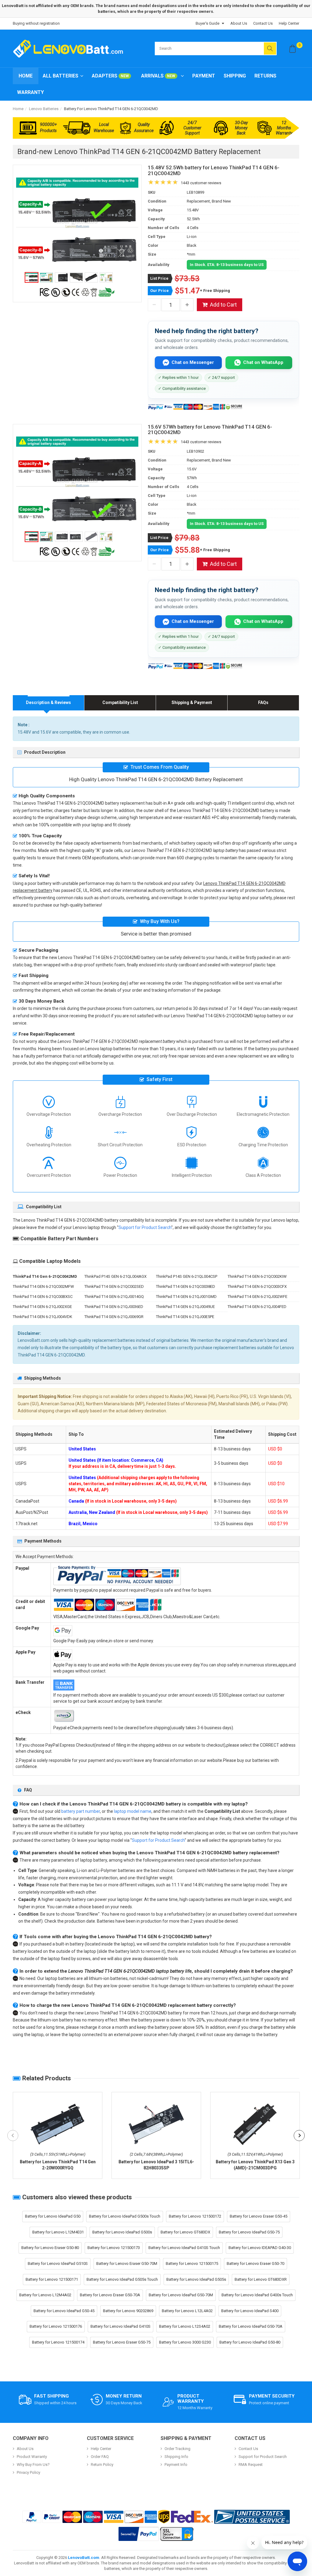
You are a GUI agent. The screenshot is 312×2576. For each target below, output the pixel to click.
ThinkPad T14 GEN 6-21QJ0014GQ (114, 1297)
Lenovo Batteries (44, 109)
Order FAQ (100, 2457)
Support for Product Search (145, 1227)
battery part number (81, 1811)
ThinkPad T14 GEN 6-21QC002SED (114, 1286)
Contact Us (263, 23)
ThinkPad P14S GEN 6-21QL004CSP (187, 1276)
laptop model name (133, 1811)
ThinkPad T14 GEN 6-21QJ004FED (257, 1307)
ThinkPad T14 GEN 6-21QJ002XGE (42, 1307)
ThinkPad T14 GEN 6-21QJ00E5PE (185, 1317)
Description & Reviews (48, 702)
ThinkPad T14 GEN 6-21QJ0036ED (114, 1307)
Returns (265, 76)
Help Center (289, 23)
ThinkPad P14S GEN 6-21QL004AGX (115, 1276)
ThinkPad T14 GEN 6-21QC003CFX (257, 1286)
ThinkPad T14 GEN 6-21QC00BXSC (43, 1297)
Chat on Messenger (193, 362)
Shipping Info (176, 2457)
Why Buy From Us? (33, 2465)
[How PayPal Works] (139, 2534)
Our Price (160, 291)
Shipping (235, 76)
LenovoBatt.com (84, 2558)
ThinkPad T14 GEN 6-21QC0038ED (186, 1286)
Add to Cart (223, 305)
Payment (204, 76)
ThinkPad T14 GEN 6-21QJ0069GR (114, 1317)
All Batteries (60, 76)
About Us (239, 23)
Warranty (30, 92)
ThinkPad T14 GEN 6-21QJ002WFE (257, 1297)
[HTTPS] (177, 2534)
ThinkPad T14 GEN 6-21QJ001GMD (186, 1297)
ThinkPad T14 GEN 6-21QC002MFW (43, 1286)
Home (26, 76)
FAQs (263, 702)
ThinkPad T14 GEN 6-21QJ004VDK (43, 1317)
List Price (159, 278)
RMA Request (251, 2465)
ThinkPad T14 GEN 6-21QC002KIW (257, 1276)
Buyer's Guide (207, 23)
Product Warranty (32, 2457)
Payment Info (176, 2465)
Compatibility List (120, 702)
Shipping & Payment (192, 702)
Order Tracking (177, 2449)
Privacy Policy (28, 2472)
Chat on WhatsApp (263, 362)
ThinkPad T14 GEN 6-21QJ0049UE (185, 1307)
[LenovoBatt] (70, 49)
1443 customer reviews (201, 183)
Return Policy (102, 2465)
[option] (77, 223)
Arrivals (158, 76)
